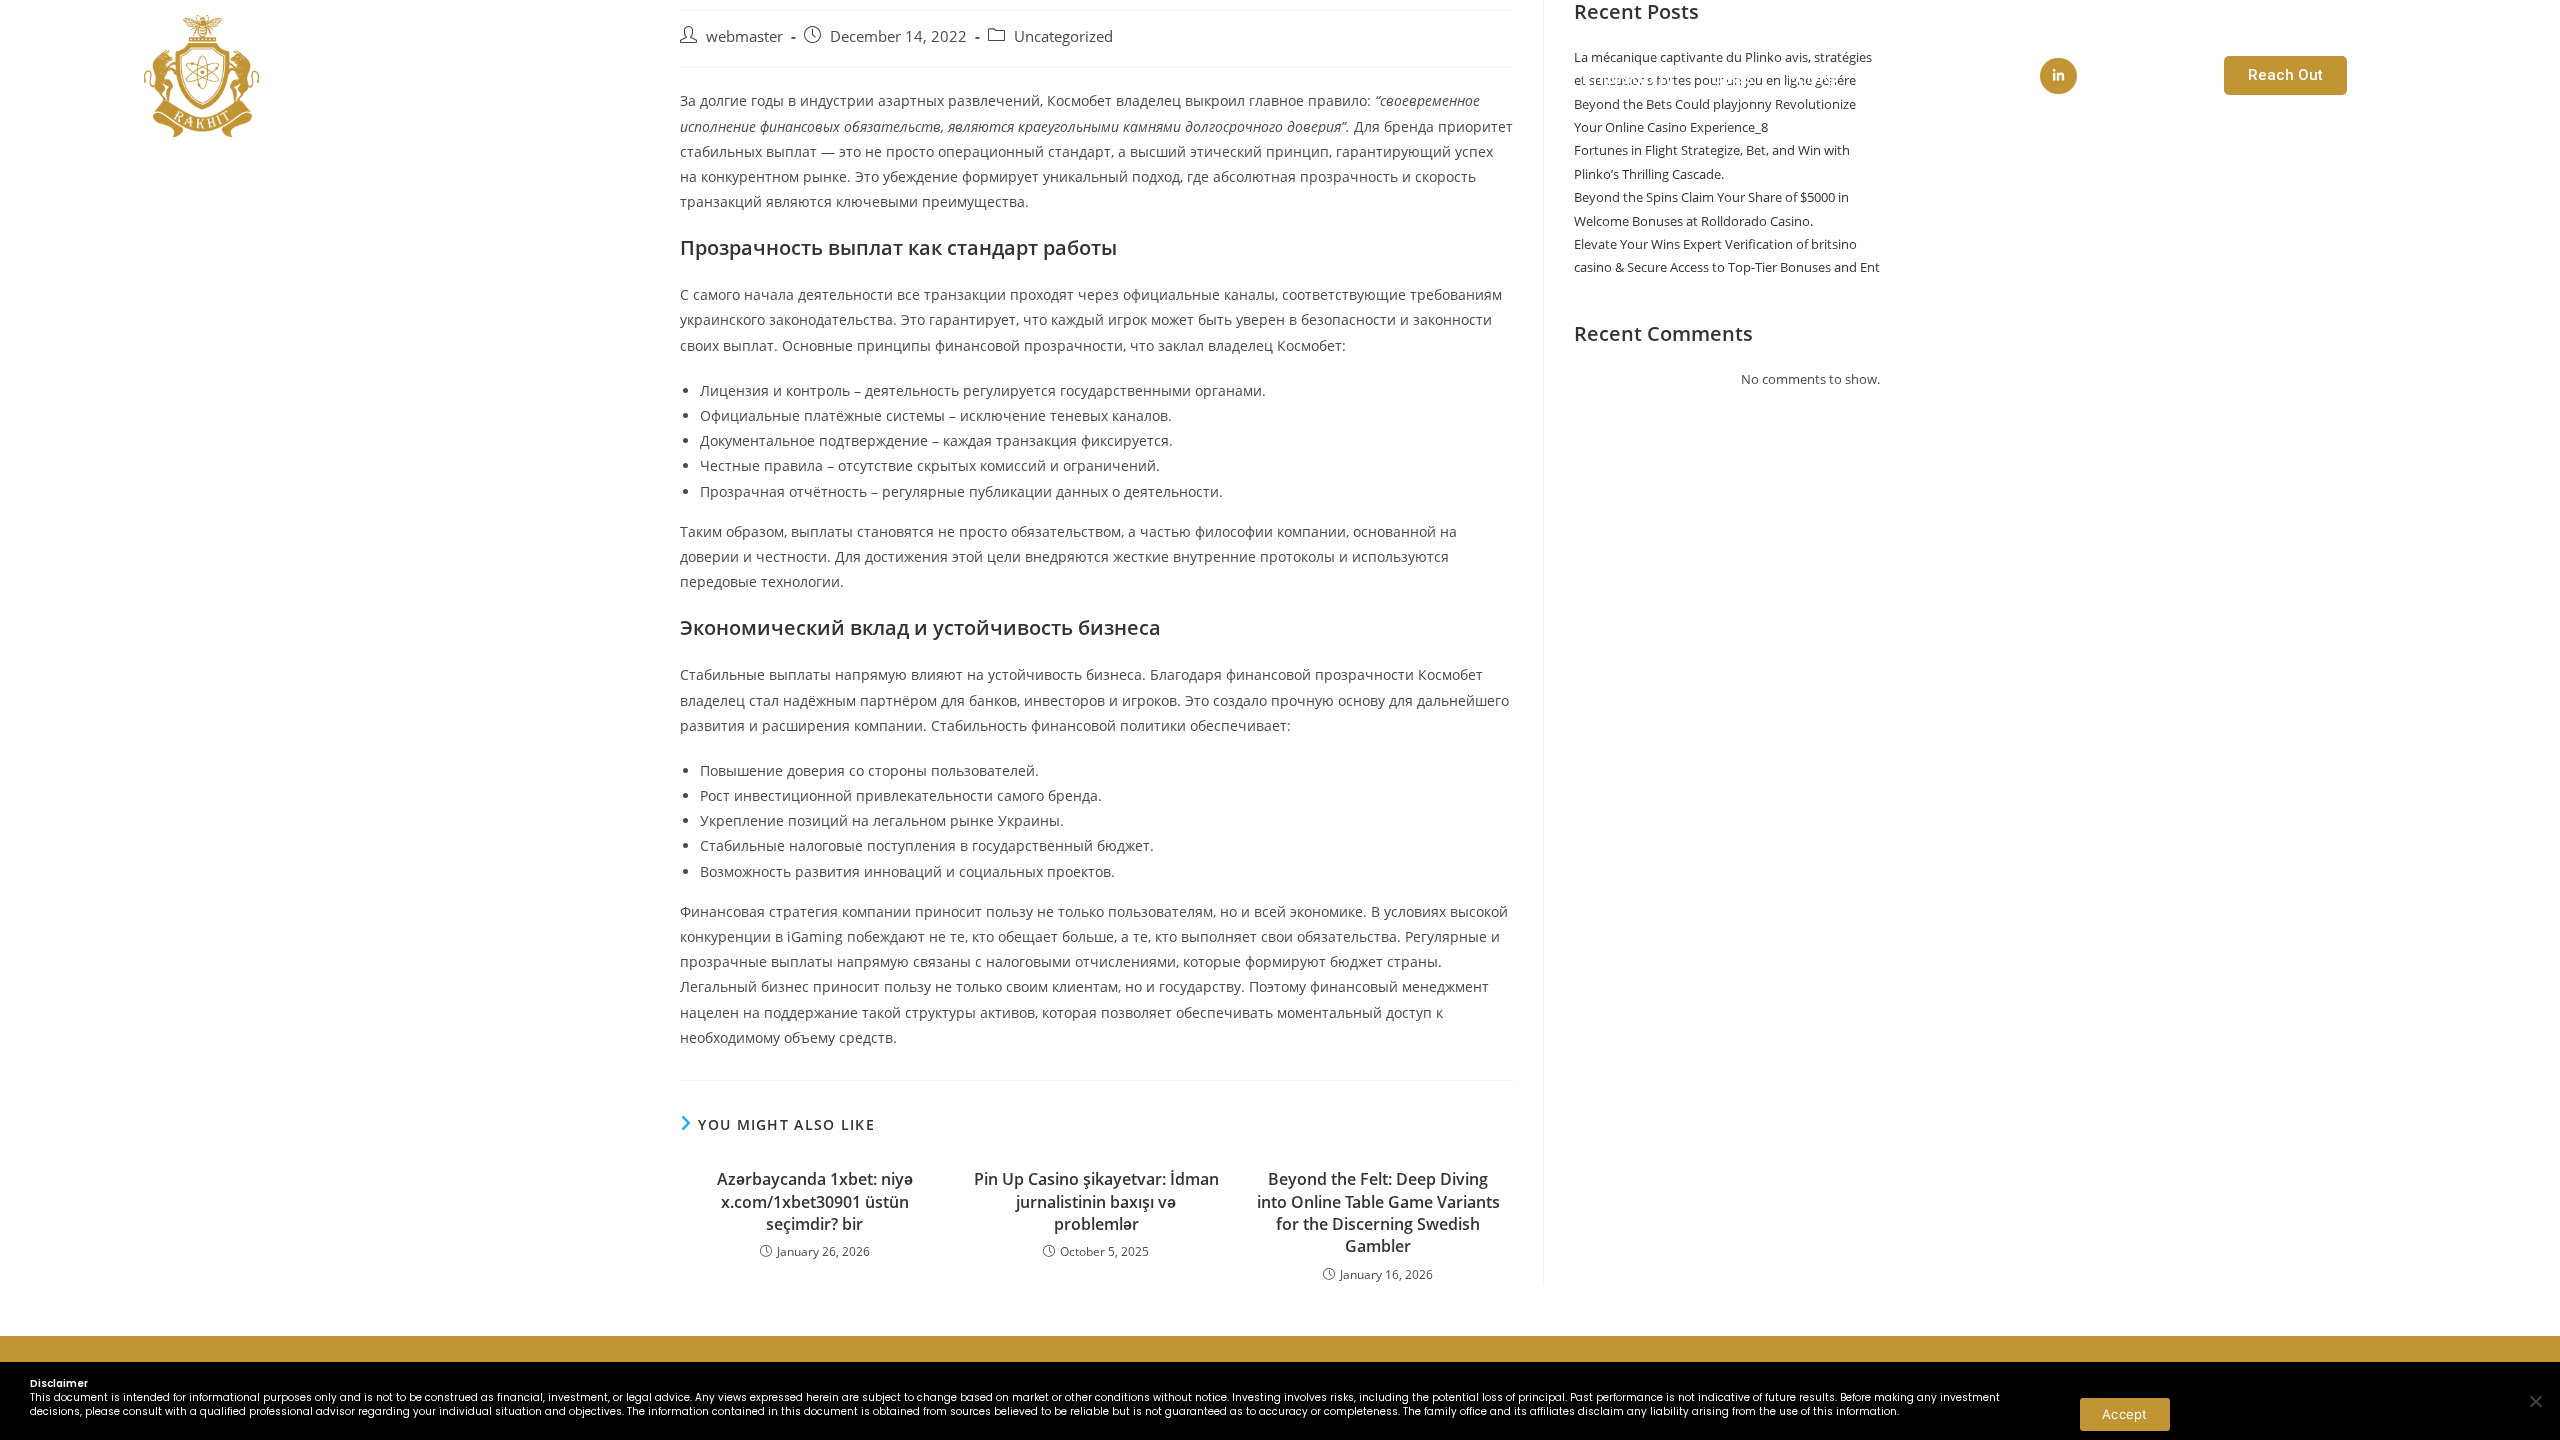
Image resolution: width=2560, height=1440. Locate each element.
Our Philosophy (1610, 77)
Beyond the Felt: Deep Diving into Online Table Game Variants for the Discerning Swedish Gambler (1378, 1212)
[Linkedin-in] (2058, 76)
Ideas (1731, 77)
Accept (2125, 1414)
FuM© (1813, 77)
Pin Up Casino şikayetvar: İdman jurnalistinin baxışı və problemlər (1096, 1201)
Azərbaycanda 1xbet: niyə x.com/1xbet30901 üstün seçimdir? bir (815, 1201)
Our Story (1471, 77)
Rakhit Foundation (1948, 77)
